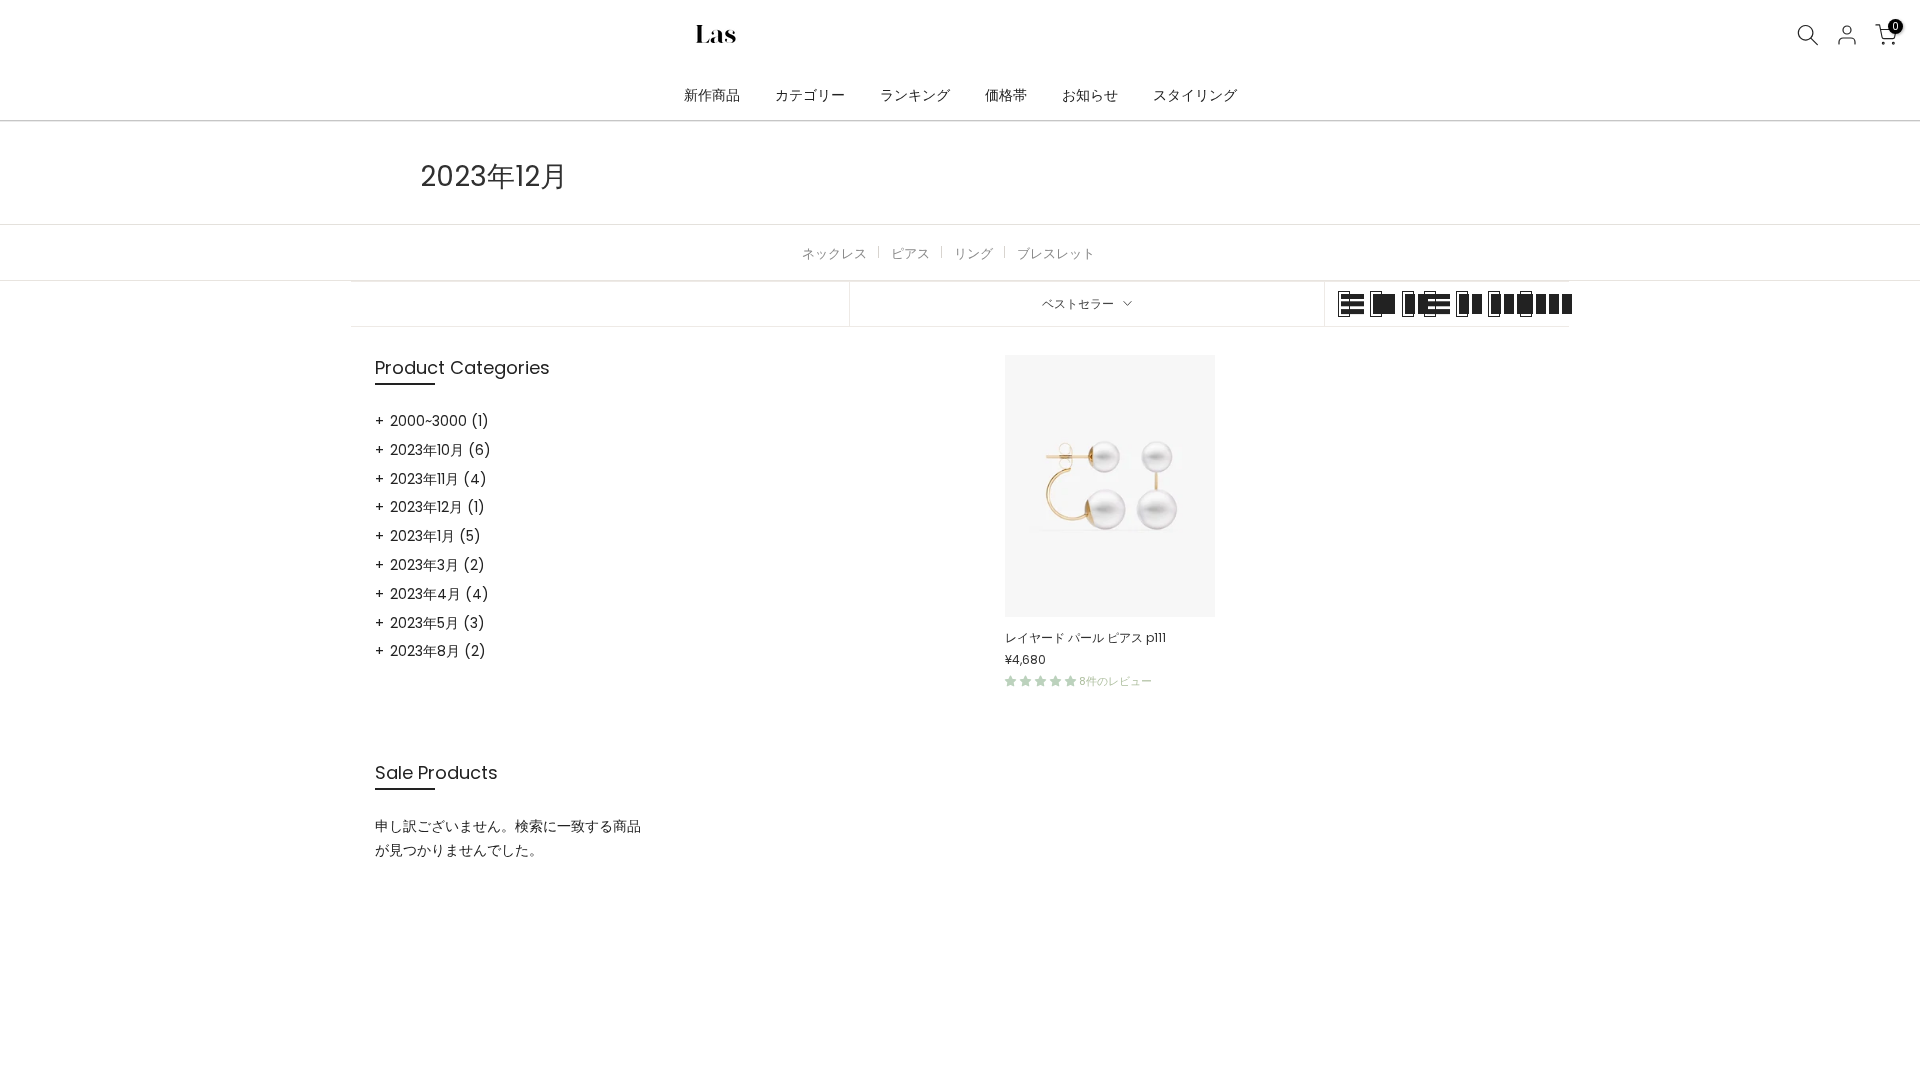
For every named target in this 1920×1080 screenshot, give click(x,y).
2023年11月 (438, 479)
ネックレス (834, 253)
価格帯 (1006, 95)
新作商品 (712, 95)
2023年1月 (435, 536)
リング (973, 253)
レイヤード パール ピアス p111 (1085, 637)
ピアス (910, 253)
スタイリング (1195, 95)
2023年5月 (437, 623)
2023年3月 (437, 565)
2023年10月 (440, 450)
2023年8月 (438, 651)
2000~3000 (439, 421)
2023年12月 (437, 507)
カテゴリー (810, 95)
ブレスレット (1056, 253)
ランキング (915, 95)
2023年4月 (439, 594)
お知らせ (1090, 95)
